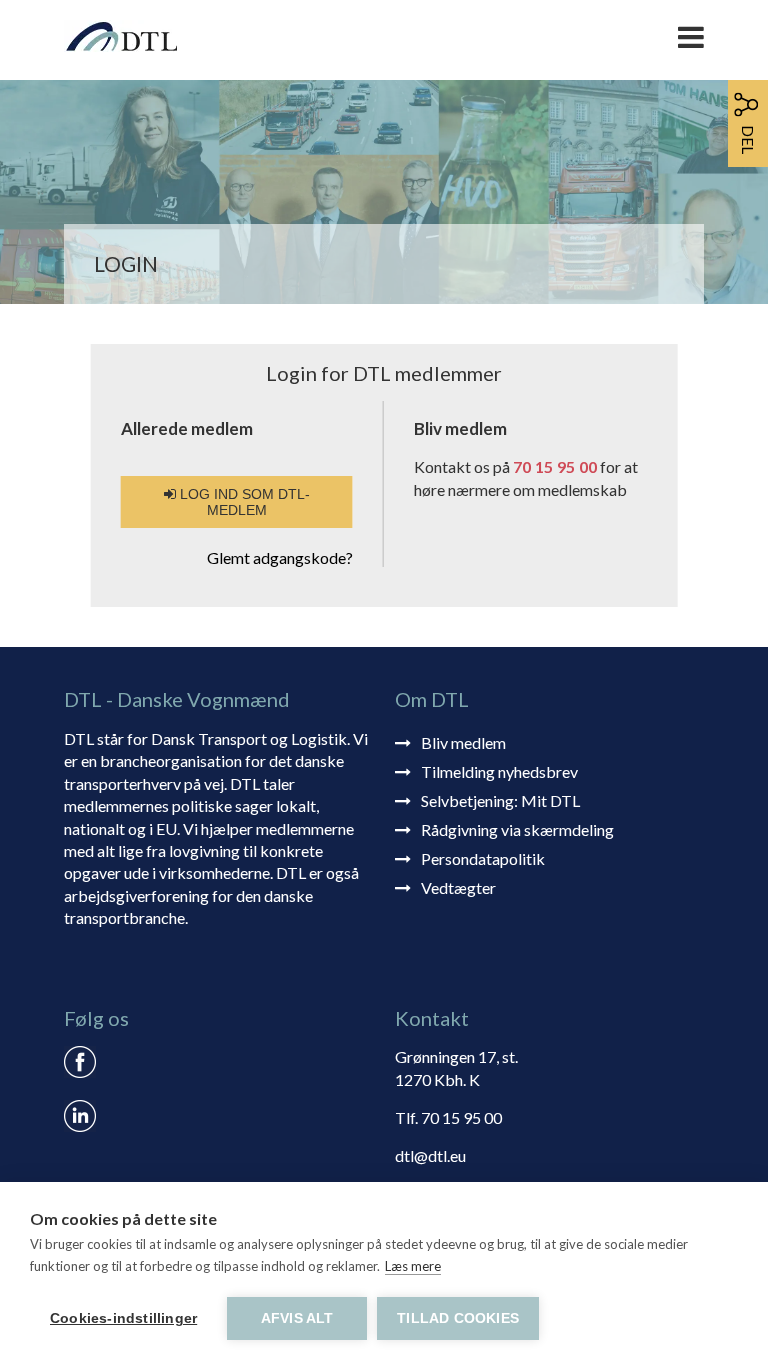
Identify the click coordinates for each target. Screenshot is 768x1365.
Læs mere (413, 1266)
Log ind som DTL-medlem (243, 502)
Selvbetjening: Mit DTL (500, 800)
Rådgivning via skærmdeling (517, 829)
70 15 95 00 (555, 466)
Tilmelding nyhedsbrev (499, 771)
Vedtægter (458, 887)
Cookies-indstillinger (123, 1318)
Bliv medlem (463, 742)
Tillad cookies (458, 1318)
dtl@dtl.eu (430, 1155)
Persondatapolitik (483, 858)
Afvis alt (297, 1318)
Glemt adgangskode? (280, 557)
